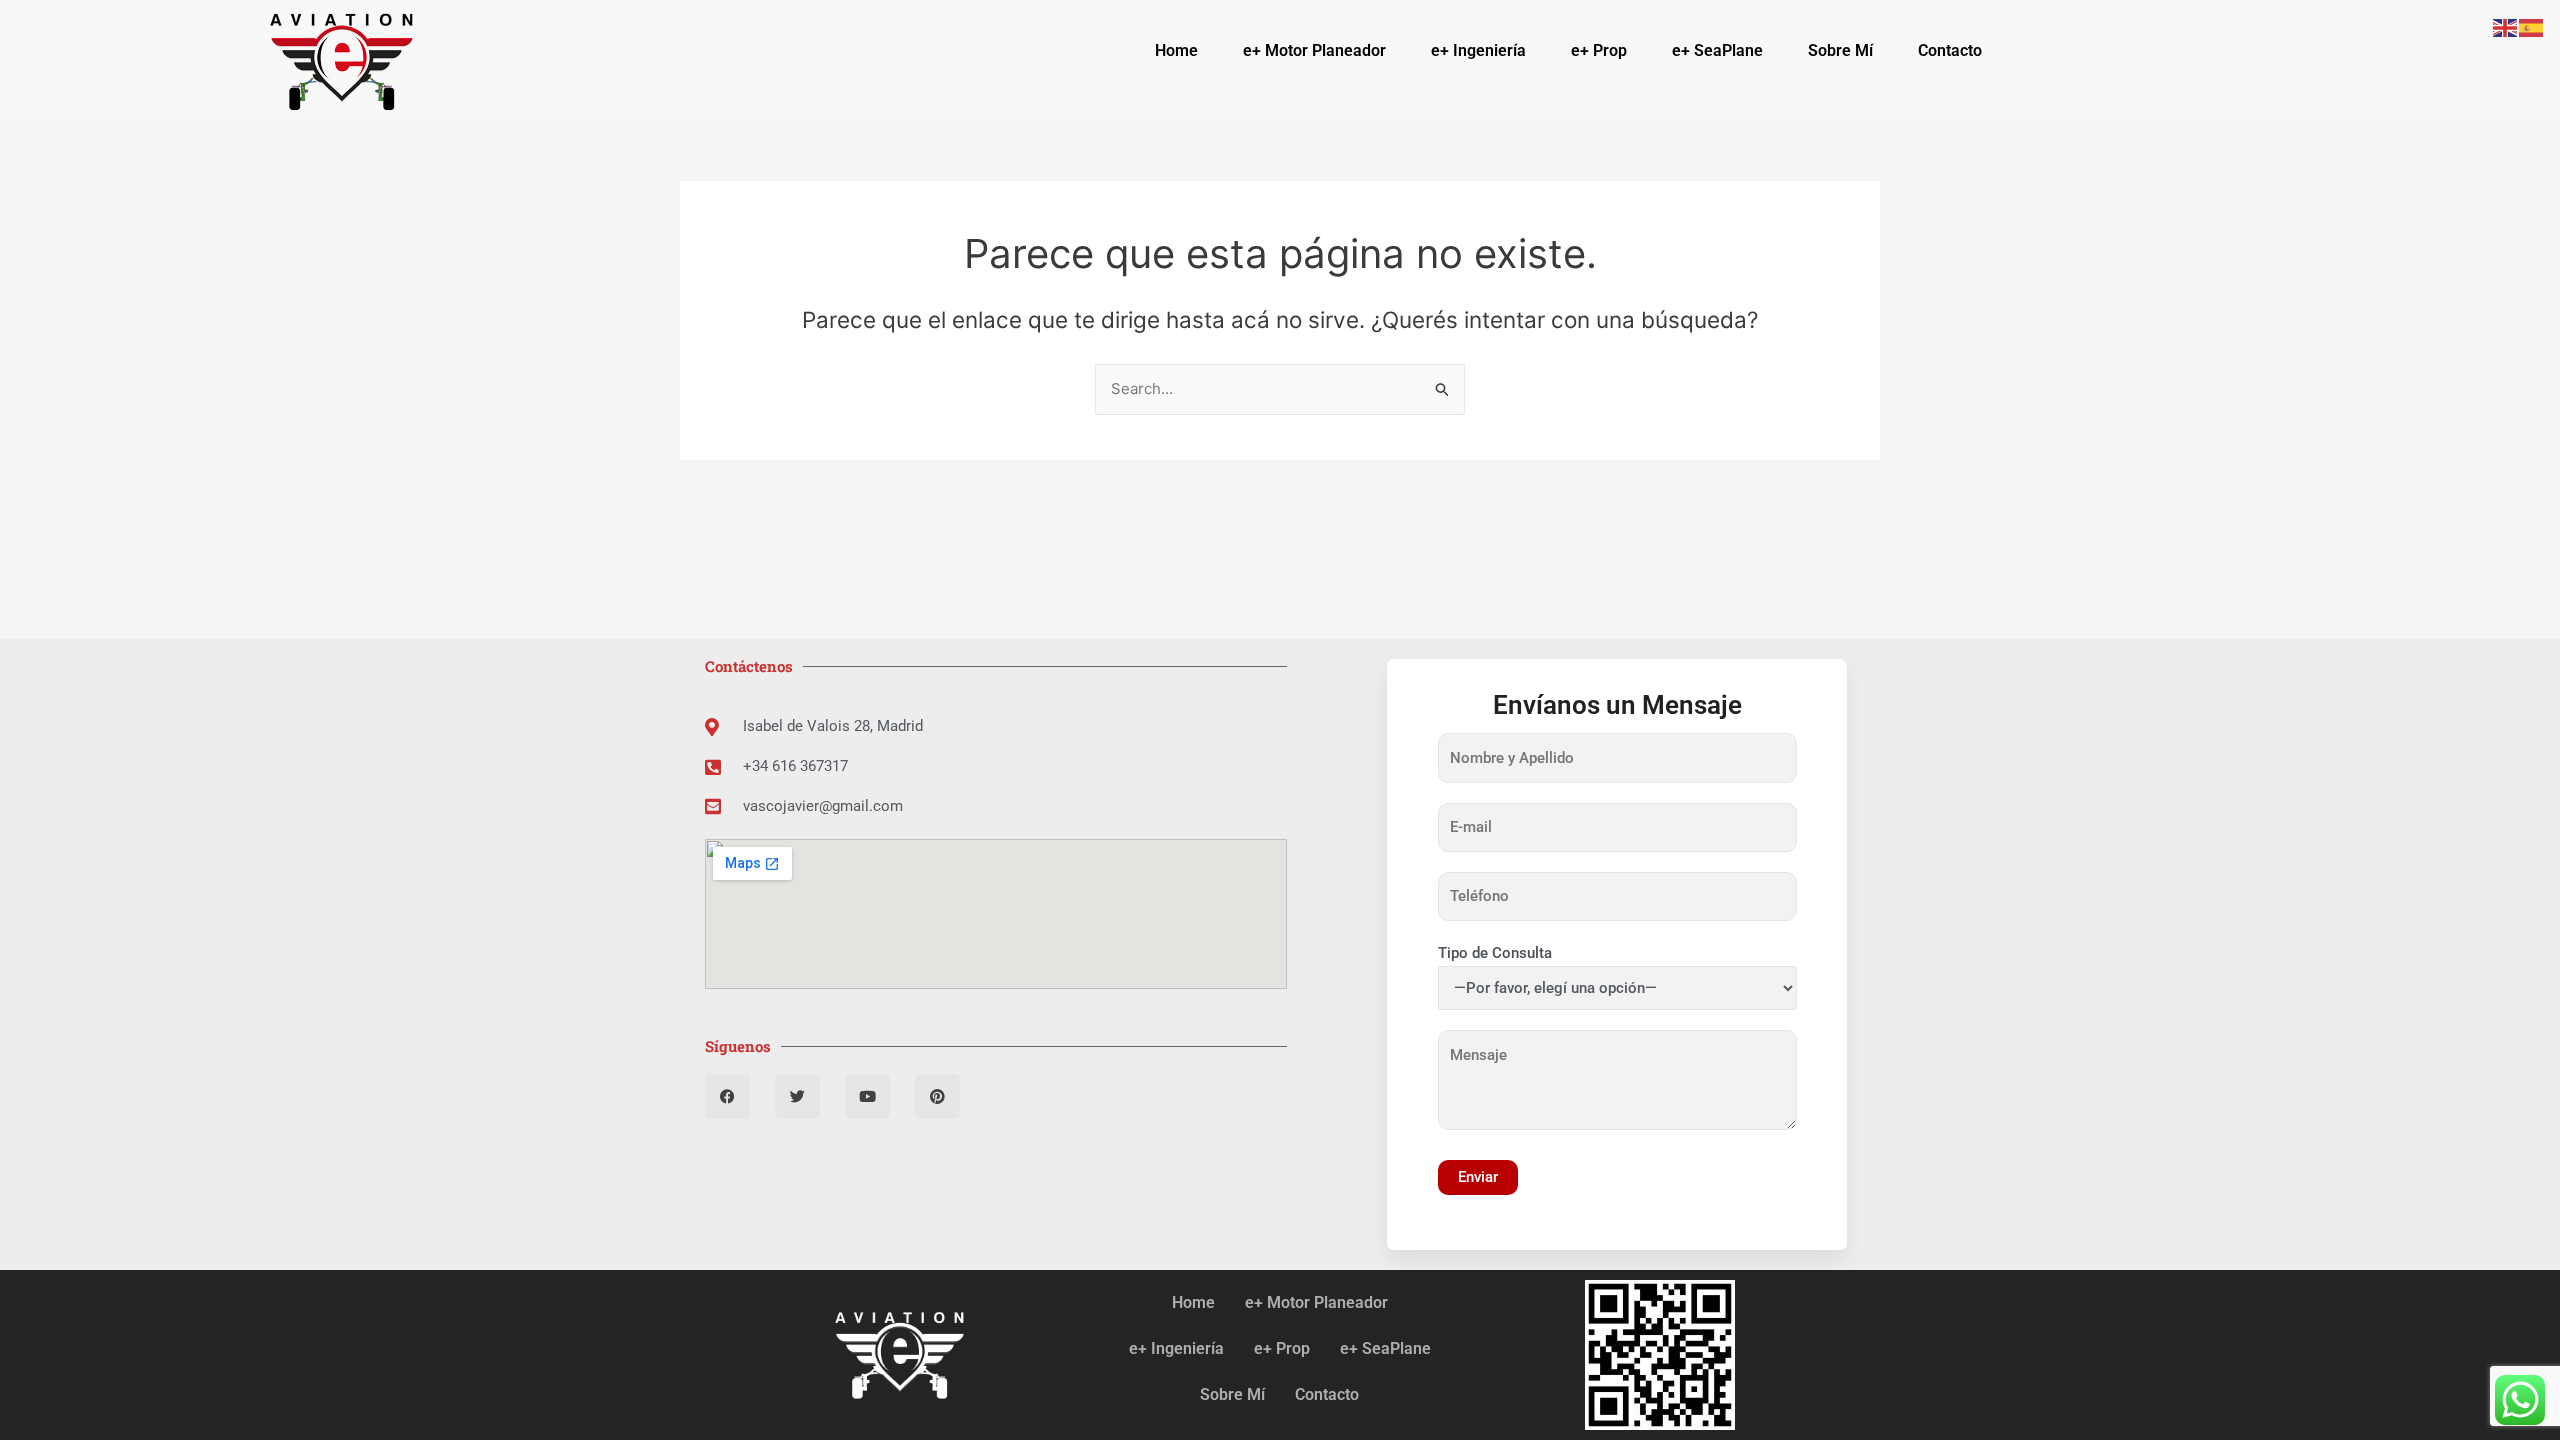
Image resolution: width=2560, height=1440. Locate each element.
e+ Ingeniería (1478, 50)
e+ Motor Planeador (1314, 50)
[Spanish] (2532, 26)
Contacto (1950, 50)
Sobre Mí (1840, 50)
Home (1176, 50)
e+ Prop (1599, 50)
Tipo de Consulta (1495, 953)
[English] (2506, 26)
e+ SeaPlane (1717, 50)
